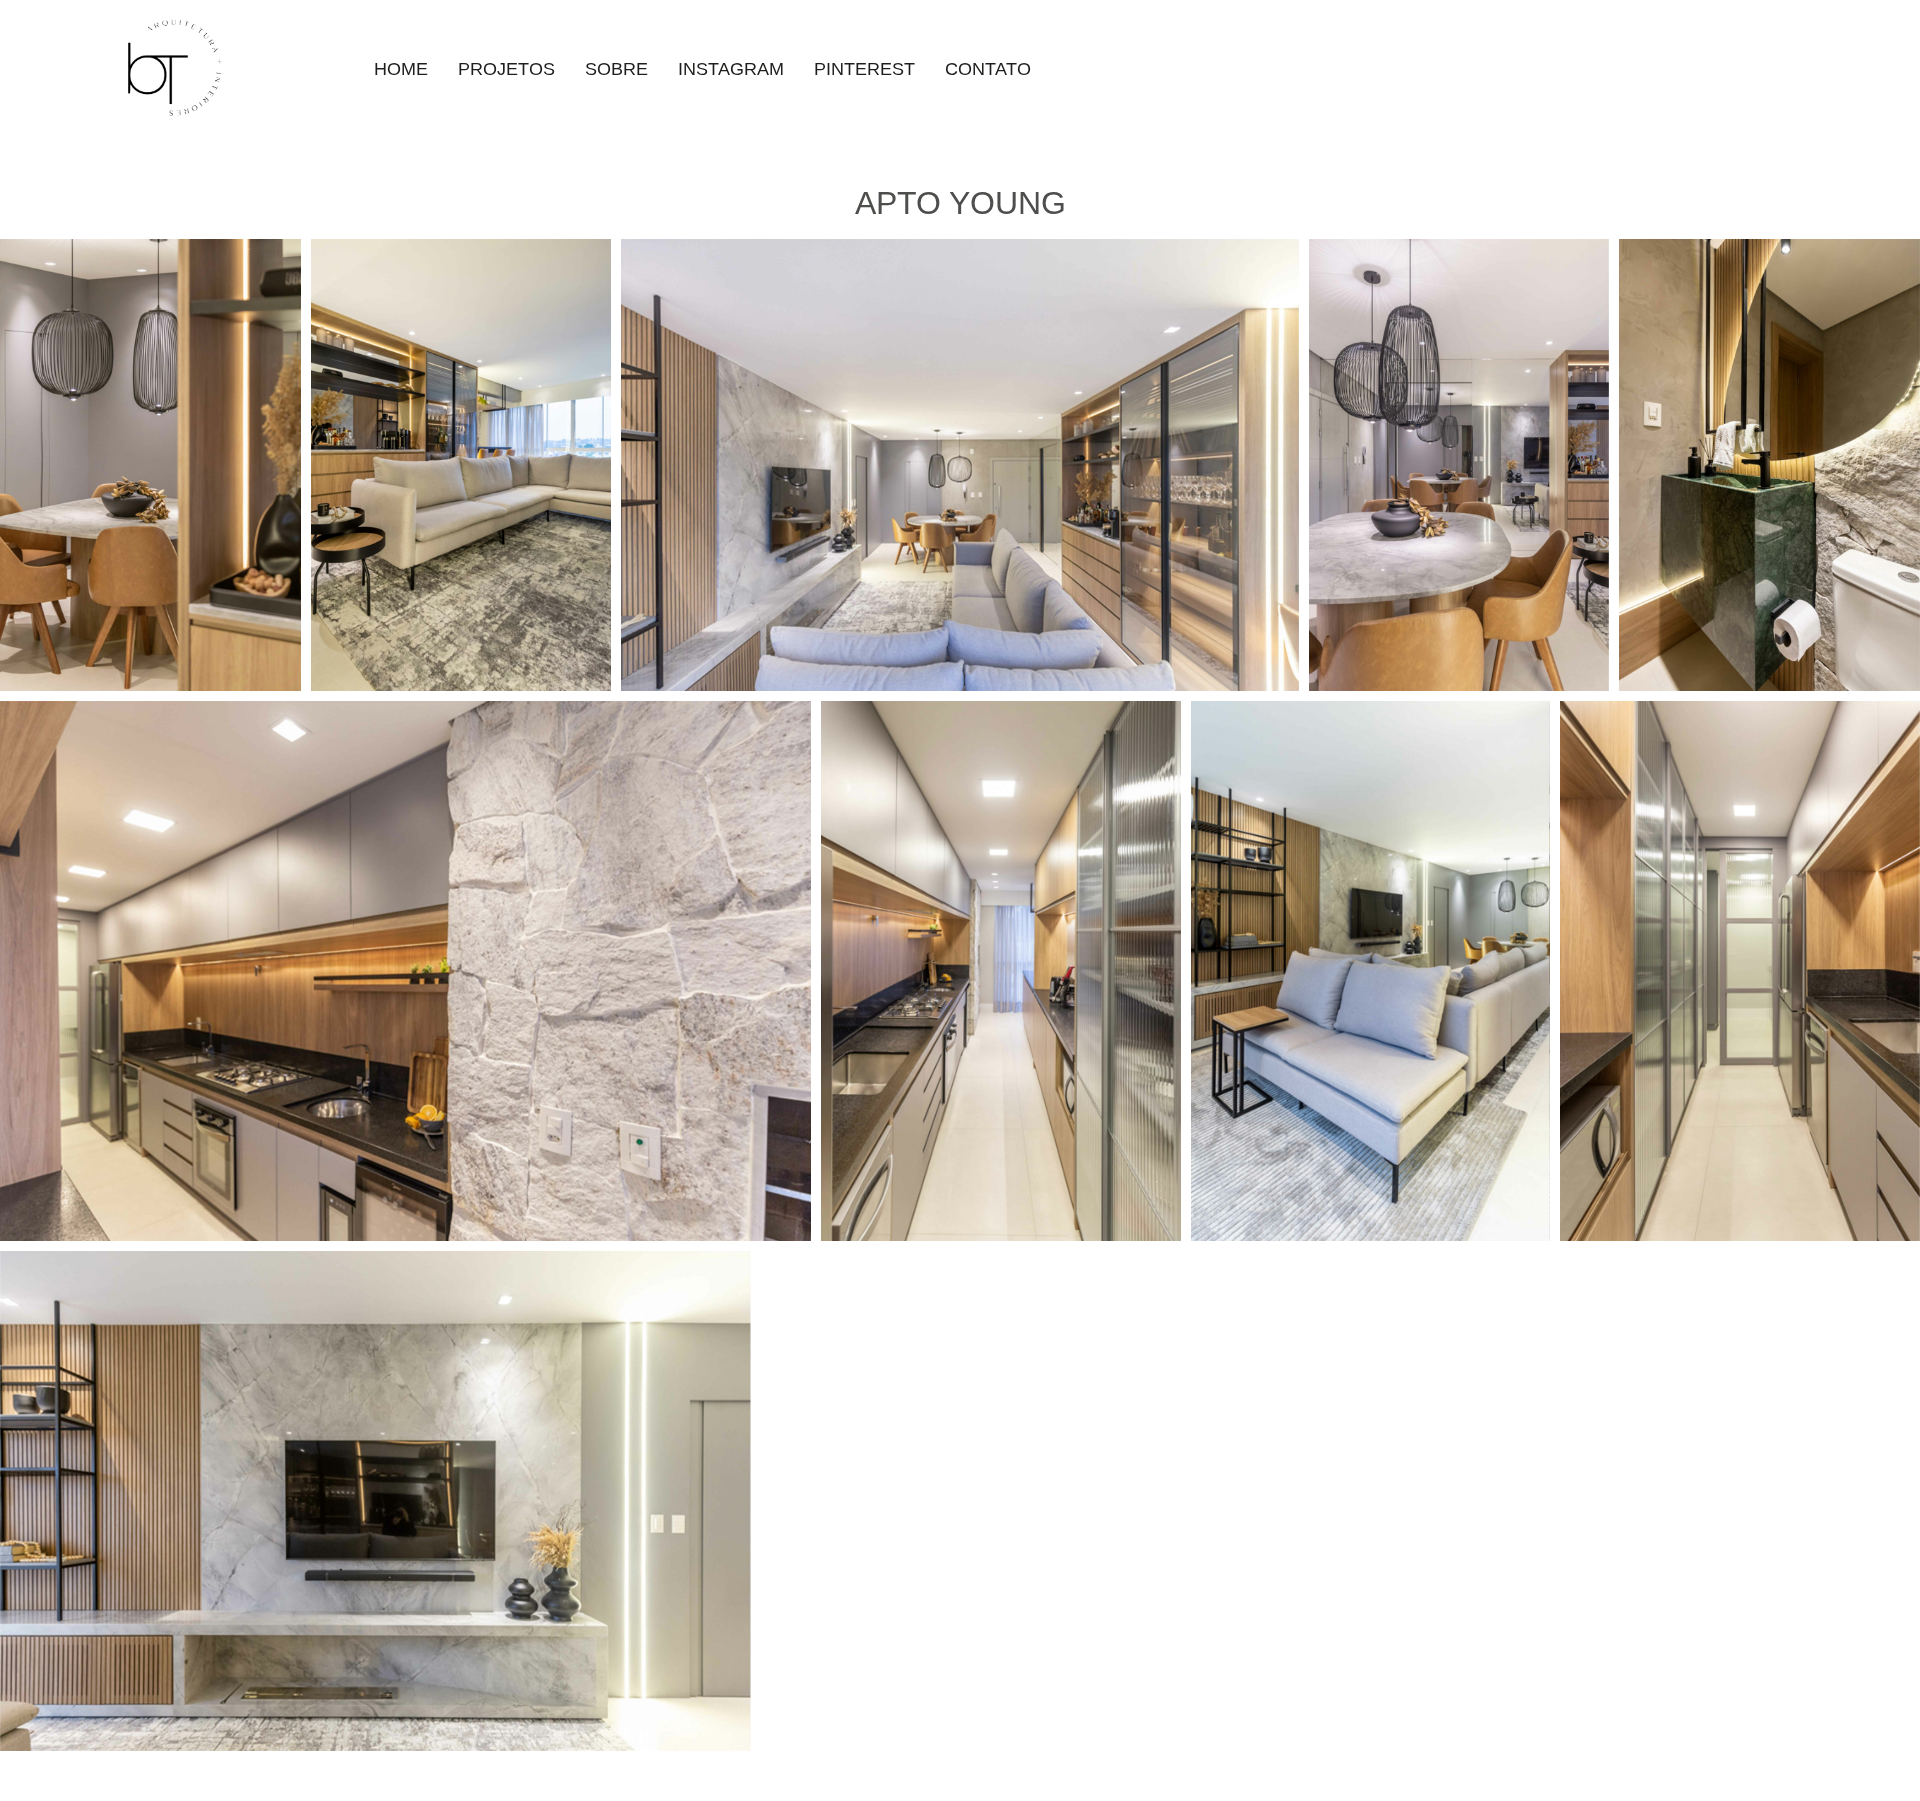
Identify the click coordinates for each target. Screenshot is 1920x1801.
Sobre (616, 69)
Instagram (731, 69)
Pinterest (864, 69)
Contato (988, 69)
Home (401, 69)
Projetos (506, 69)
